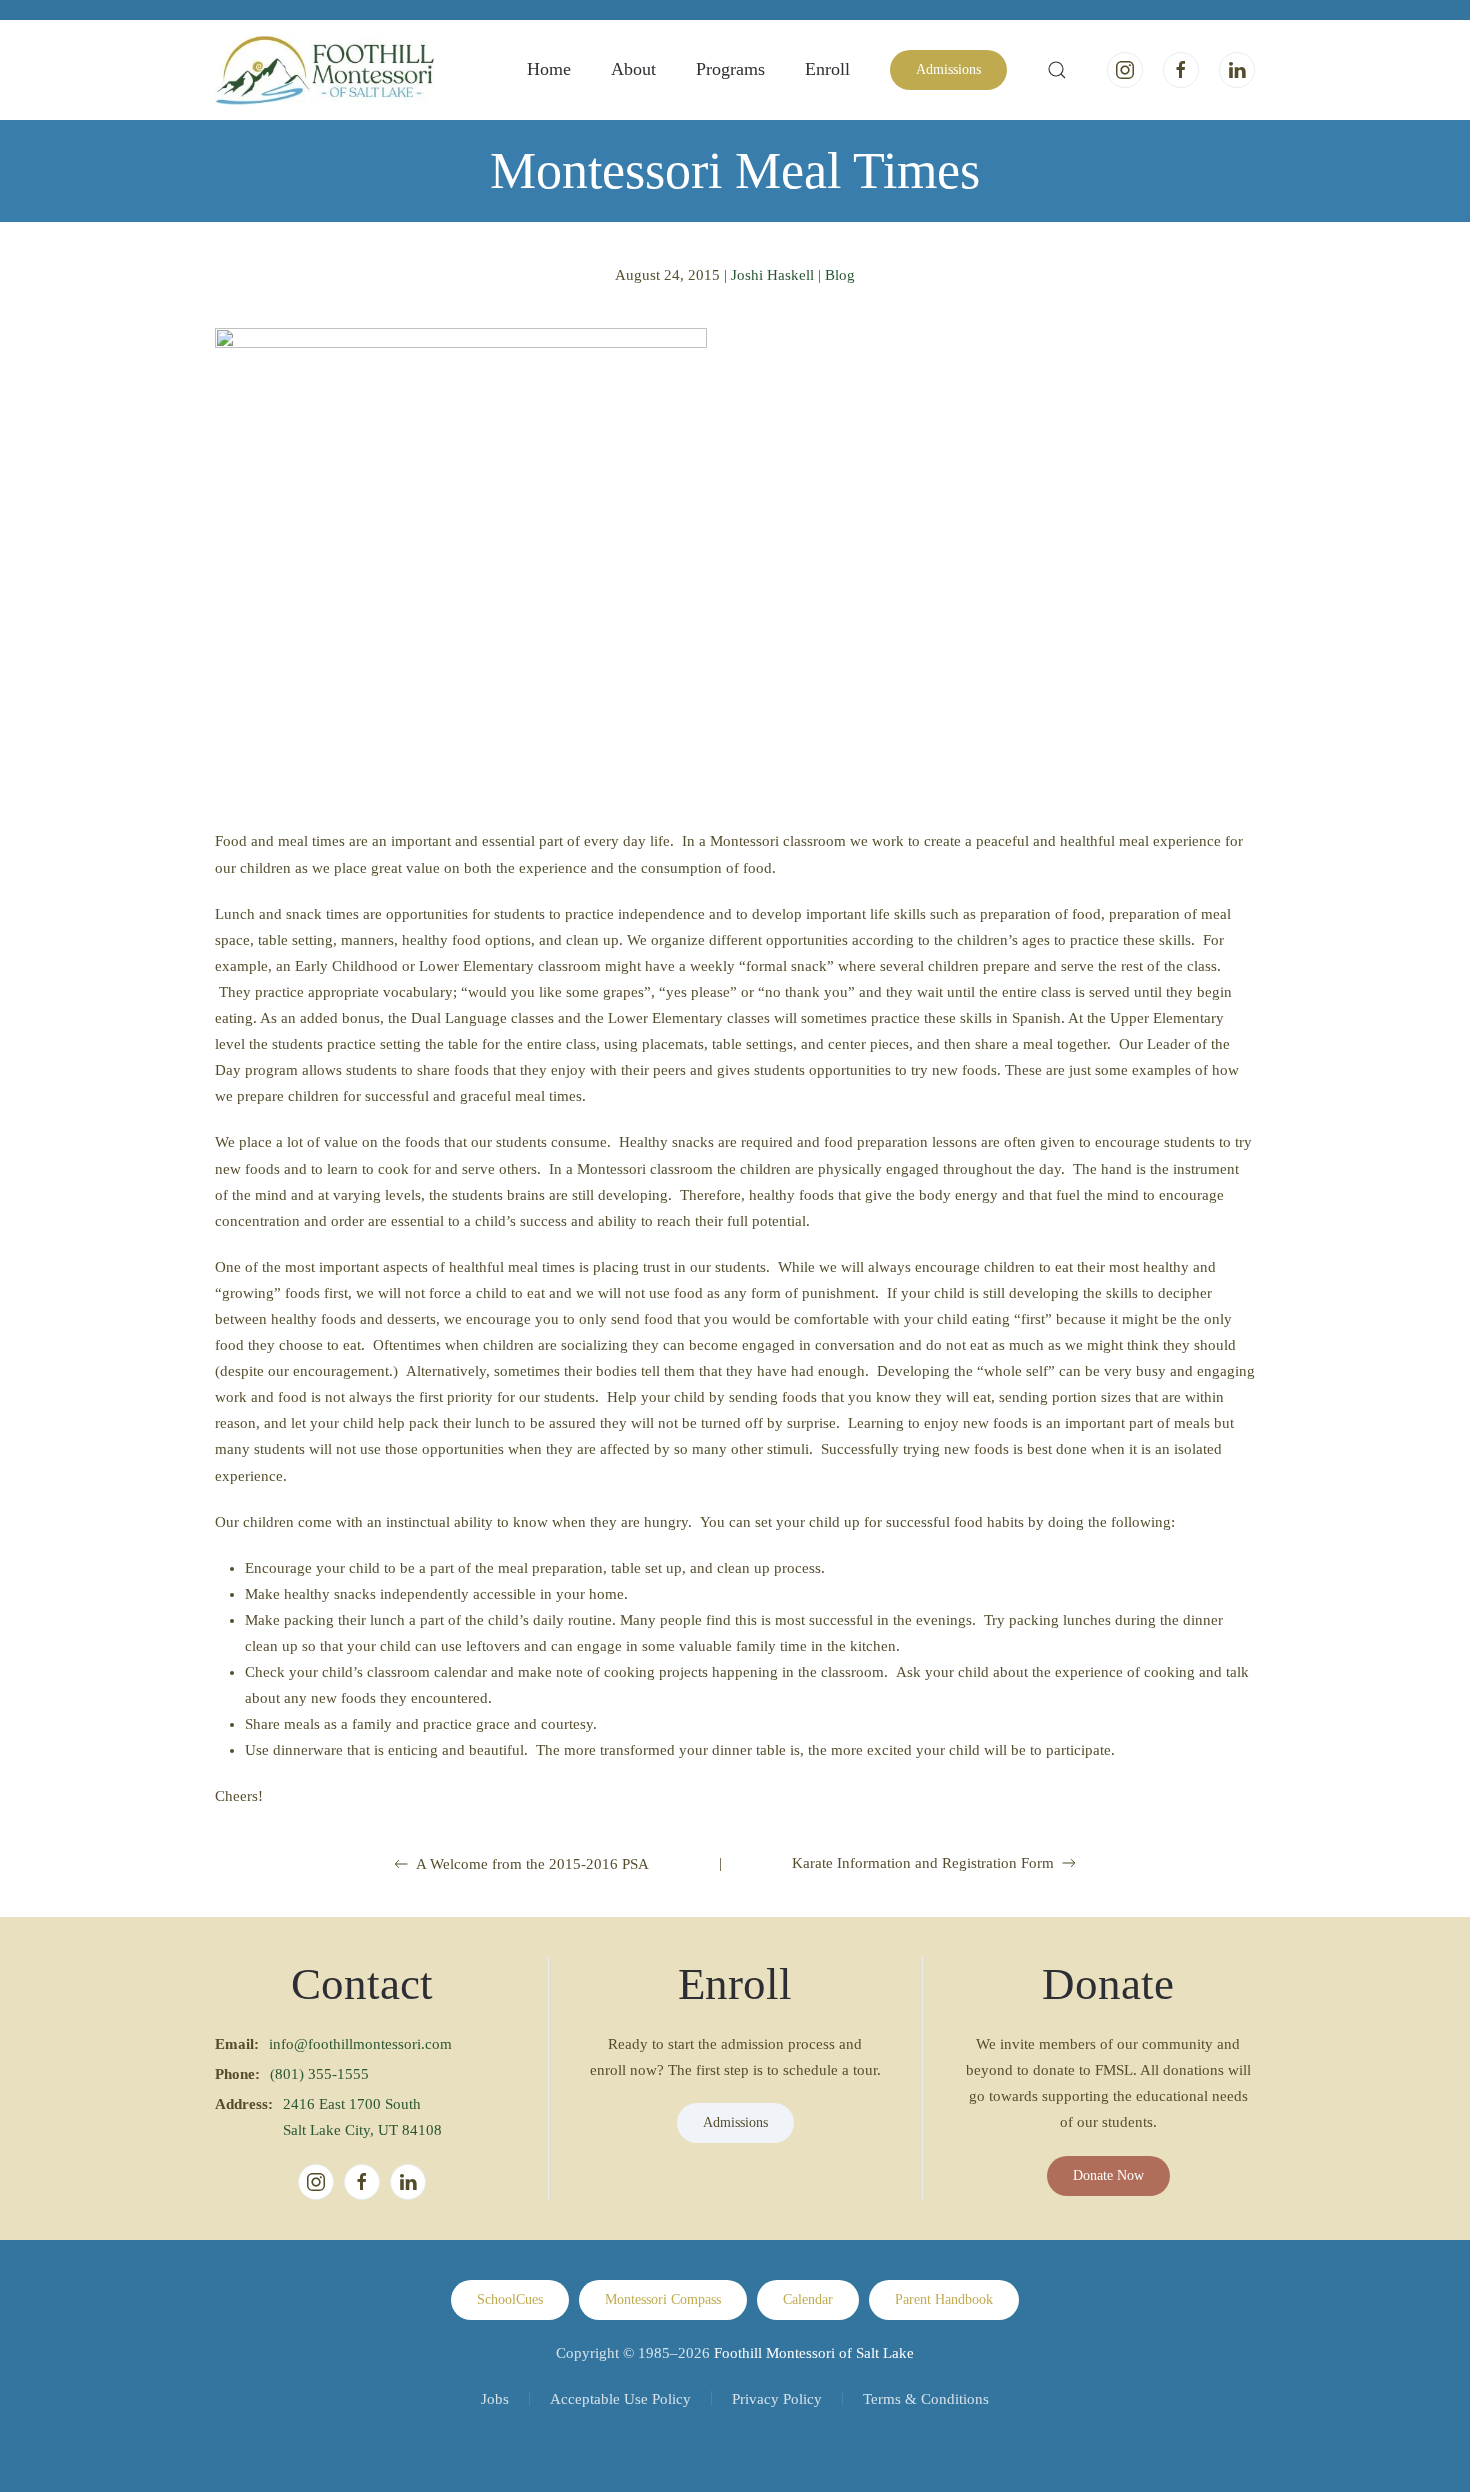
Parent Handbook (944, 2299)
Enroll (827, 69)
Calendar (808, 2299)
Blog (840, 275)
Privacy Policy (777, 2399)
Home (549, 69)
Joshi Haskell (772, 275)
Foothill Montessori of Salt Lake (814, 2353)
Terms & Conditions (926, 2399)
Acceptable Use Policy (620, 2399)
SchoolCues (510, 2299)
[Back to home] (325, 70)
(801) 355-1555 (319, 2074)
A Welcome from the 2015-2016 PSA (532, 1864)
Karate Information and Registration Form (923, 1863)
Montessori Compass (663, 2299)
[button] (1057, 70)
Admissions (948, 69)
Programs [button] (730, 69)
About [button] (633, 69)
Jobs (495, 2399)
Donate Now (1108, 2175)
